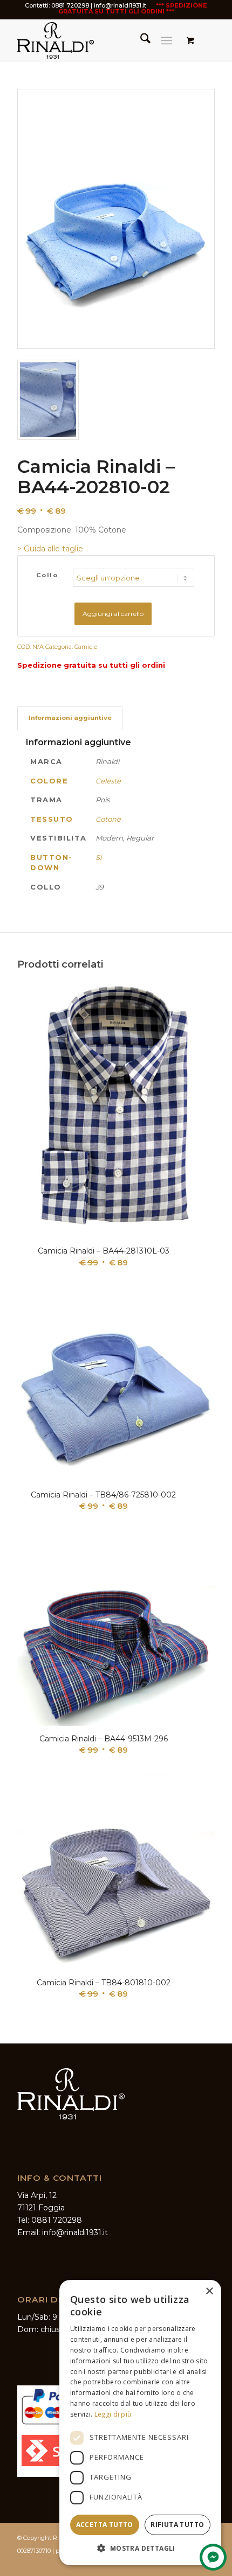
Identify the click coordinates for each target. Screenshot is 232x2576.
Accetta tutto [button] (105, 2525)
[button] (140, 2548)
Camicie (86, 647)
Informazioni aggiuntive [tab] (70, 718)
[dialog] (140, 2423)
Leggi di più (113, 2414)
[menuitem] (140, 40)
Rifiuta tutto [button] (177, 2525)
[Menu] (166, 40)
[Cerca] (140, 40)
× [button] (209, 2291)
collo (47, 575)
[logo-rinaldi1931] (96, 40)
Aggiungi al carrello (113, 614)
